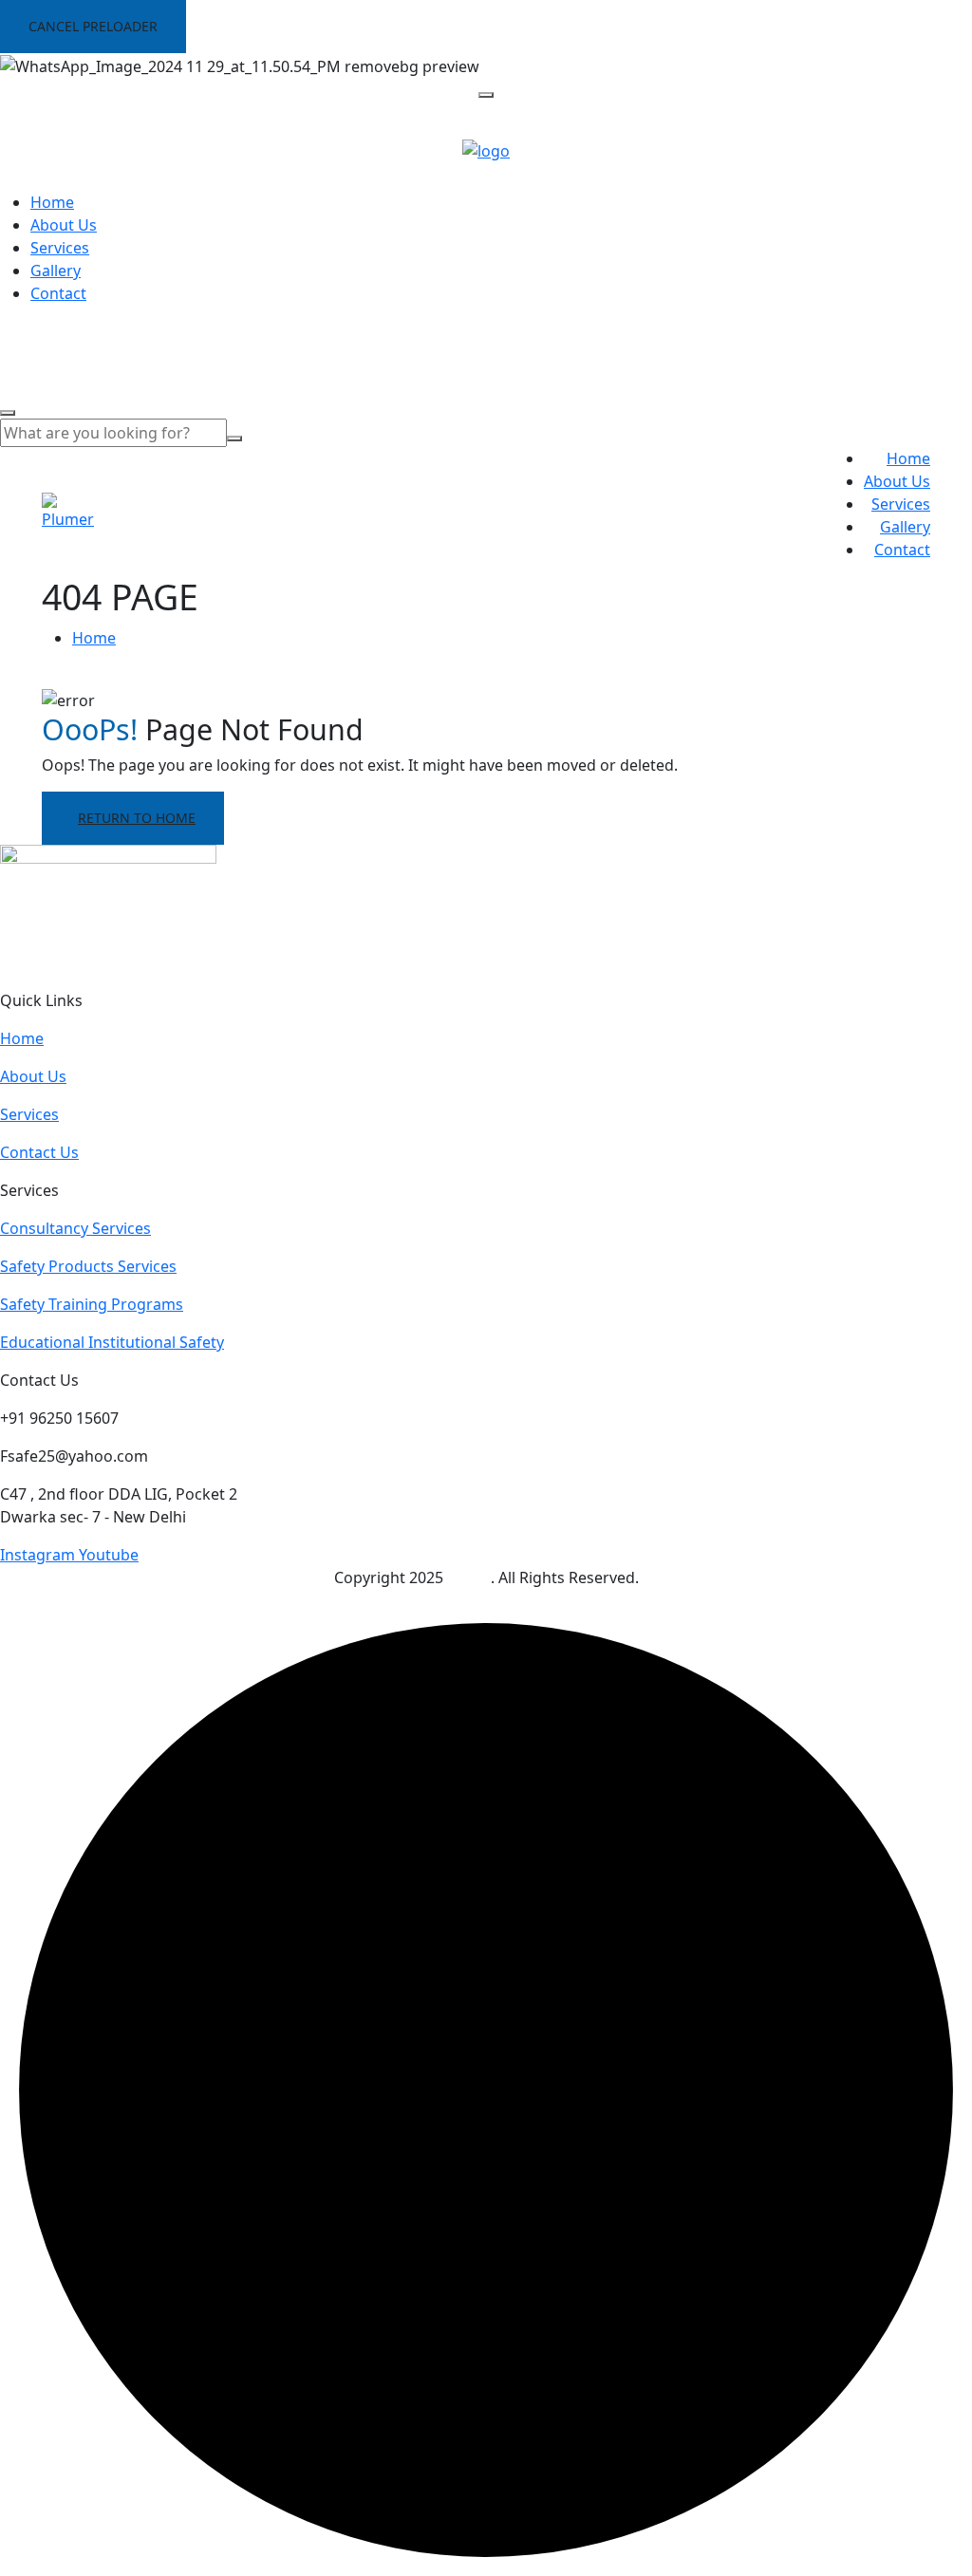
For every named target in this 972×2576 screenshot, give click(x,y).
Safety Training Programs (92, 1304)
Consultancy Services (75, 1228)
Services (60, 248)
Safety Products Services (88, 1266)
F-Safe (469, 1577)
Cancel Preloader (93, 26)
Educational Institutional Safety (112, 1342)
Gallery (56, 271)
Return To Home (137, 818)
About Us (64, 225)
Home (52, 202)
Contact (58, 293)
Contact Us (39, 1152)
